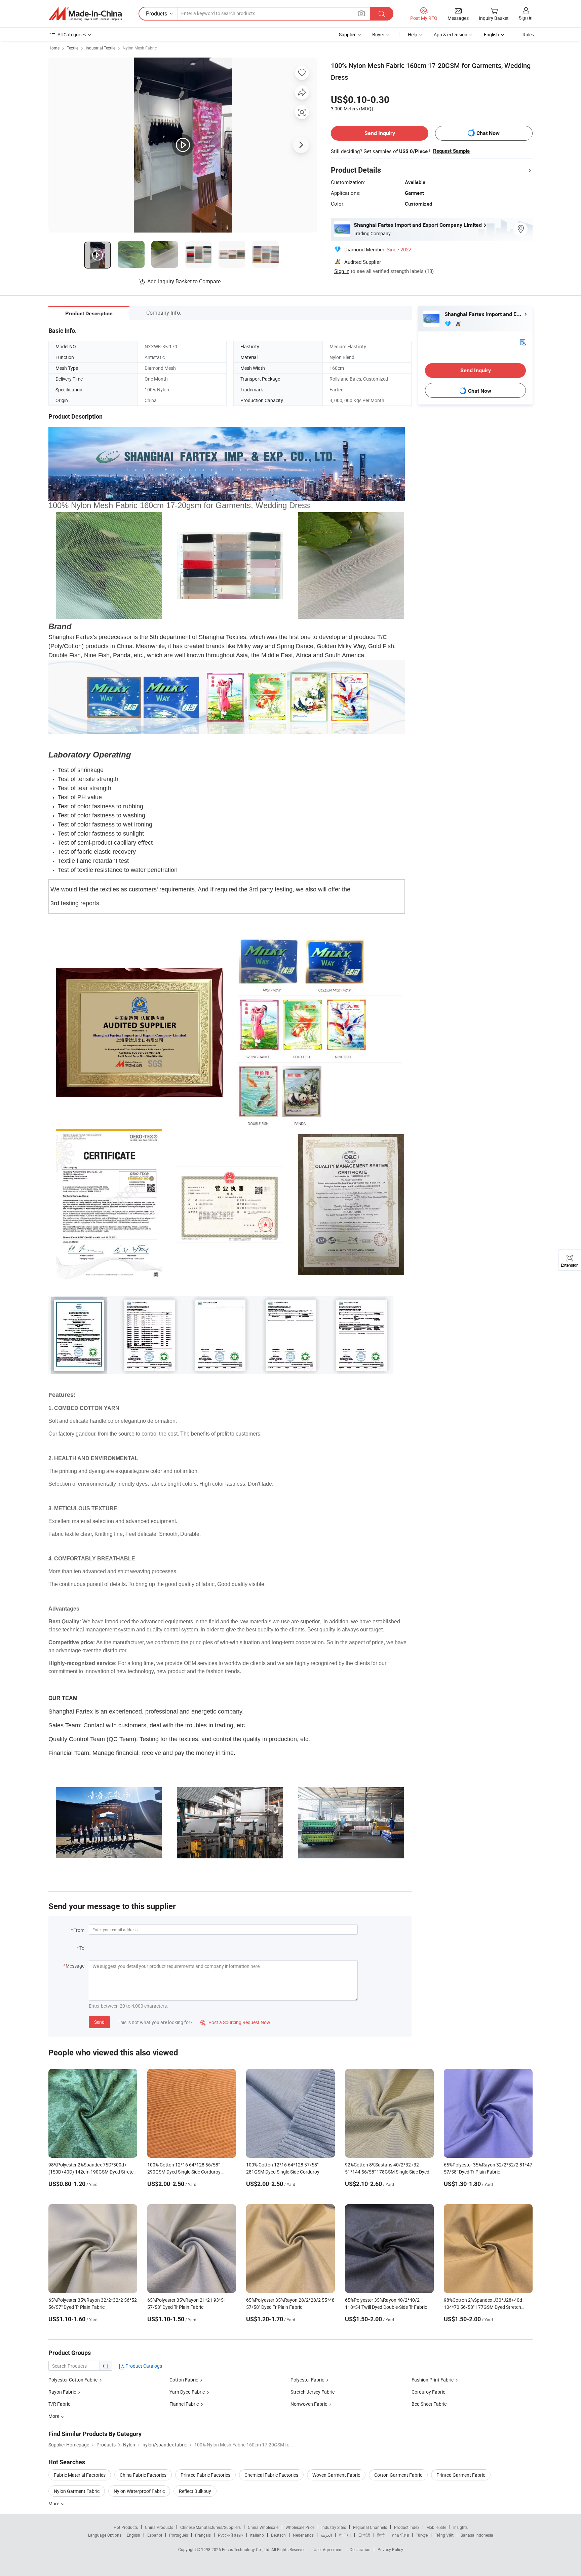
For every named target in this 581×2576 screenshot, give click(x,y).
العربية (326, 2535)
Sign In (342, 271)
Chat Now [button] (488, 133)
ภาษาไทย (400, 2535)
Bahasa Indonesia (477, 2535)
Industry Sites (334, 2527)
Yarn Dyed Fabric (187, 2392)
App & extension (451, 34)
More (54, 2503)
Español (155, 2535)
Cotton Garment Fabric (398, 2475)
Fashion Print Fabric (433, 2380)
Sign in (526, 18)
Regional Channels (370, 2527)
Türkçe (422, 2535)
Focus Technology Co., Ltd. (247, 2549)
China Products (159, 2527)
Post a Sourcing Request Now (235, 2022)
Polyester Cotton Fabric (73, 2380)
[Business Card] (523, 342)
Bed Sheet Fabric (429, 2404)
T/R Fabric (59, 2404)
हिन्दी (381, 2535)
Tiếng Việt (444, 2535)
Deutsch (278, 2535)
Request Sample (451, 151)
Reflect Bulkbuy (195, 2491)
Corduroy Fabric (428, 2392)
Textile (73, 48)
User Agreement (328, 2549)
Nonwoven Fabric (309, 2404)
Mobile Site (436, 2527)
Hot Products (126, 2527)
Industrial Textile (101, 48)
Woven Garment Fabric (336, 2475)
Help (413, 34)
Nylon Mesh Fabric (140, 48)
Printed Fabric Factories (205, 2475)
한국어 (345, 2535)
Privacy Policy (390, 2549)
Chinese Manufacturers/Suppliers (210, 2527)
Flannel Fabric (184, 2404)
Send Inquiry (380, 133)
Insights (460, 2527)
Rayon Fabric (62, 2392)
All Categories (72, 34)
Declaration (360, 2549)
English (133, 2535)
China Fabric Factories (143, 2475)
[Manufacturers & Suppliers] (85, 14)
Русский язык (230, 2535)
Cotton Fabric (184, 2380)
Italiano (257, 2535)
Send (99, 2022)
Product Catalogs (143, 2366)
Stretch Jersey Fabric (313, 2392)
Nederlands (303, 2535)
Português (179, 2535)
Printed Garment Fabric (461, 2475)
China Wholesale (263, 2527)
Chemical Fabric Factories (271, 2475)
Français (203, 2535)
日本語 (364, 2535)
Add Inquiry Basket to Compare (184, 281)
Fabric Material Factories (80, 2475)
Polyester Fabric (307, 2380)
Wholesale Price (300, 2527)
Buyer (378, 34)
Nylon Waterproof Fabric (139, 2491)
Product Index (407, 2527)
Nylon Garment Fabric (77, 2491)
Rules (528, 34)
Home (54, 48)
